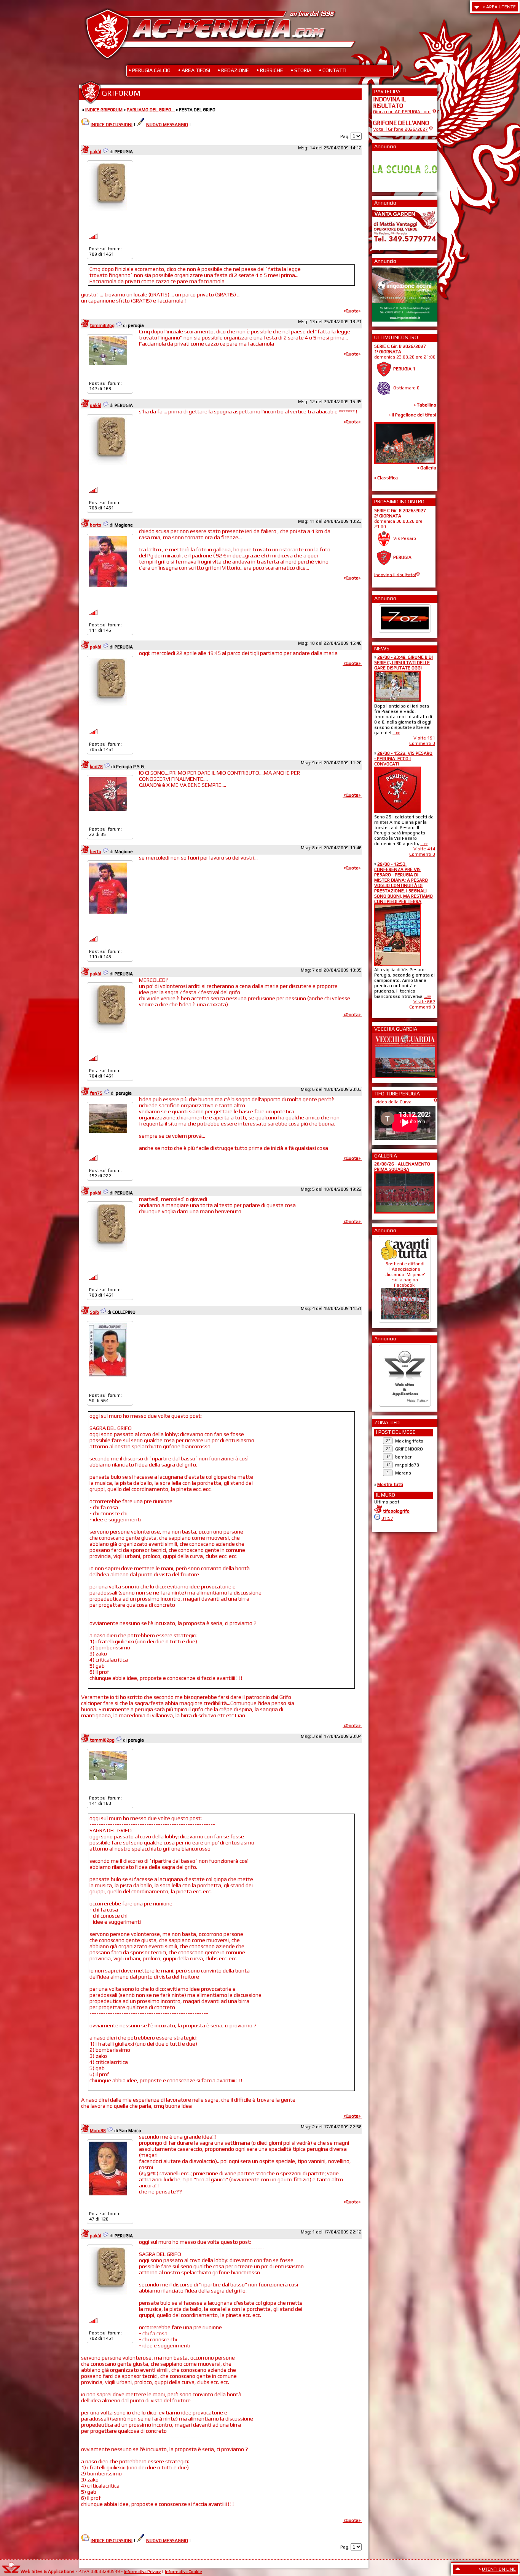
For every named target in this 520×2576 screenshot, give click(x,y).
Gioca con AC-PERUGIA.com (402, 112)
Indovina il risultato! (395, 575)
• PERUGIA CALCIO (150, 70)
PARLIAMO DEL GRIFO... (151, 110)
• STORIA (301, 70)
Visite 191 (424, 738)
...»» (396, 733)
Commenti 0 (422, 743)
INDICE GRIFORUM (104, 110)
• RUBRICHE (270, 70)
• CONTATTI (333, 70)
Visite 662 (424, 1002)
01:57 (387, 1518)
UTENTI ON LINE (499, 2569)
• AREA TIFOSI (194, 70)
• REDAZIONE (233, 70)
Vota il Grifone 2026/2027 (400, 129)
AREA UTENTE (501, 7)
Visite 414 (424, 849)
